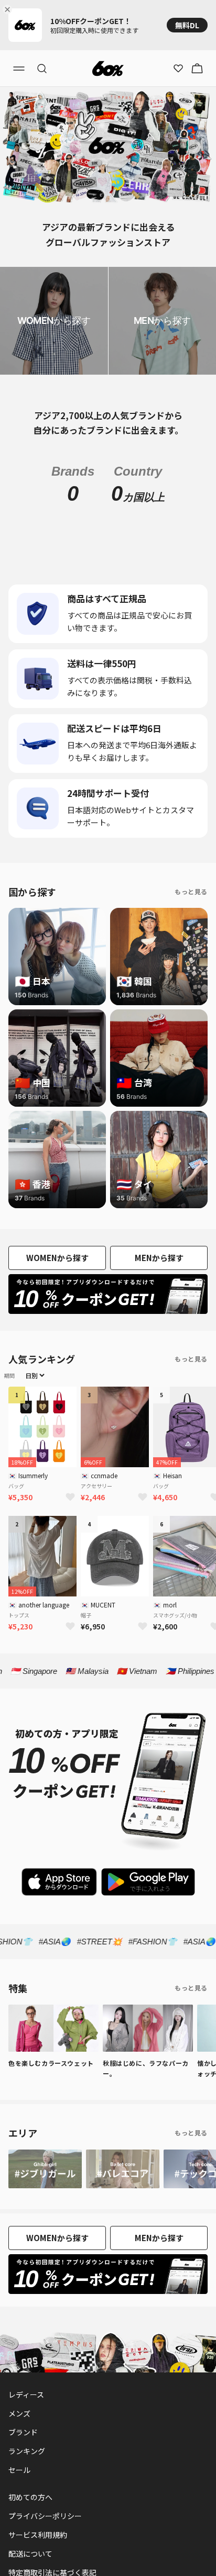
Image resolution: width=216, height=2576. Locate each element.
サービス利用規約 (38, 2535)
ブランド (23, 2432)
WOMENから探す (57, 1258)
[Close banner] (9, 9)
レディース (26, 2394)
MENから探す (159, 1258)
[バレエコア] (123, 2169)
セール (19, 2470)
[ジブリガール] (45, 2169)
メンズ (19, 2413)
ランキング (27, 2451)
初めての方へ (30, 2497)
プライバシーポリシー (45, 2516)
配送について (30, 2553)
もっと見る (191, 891)
